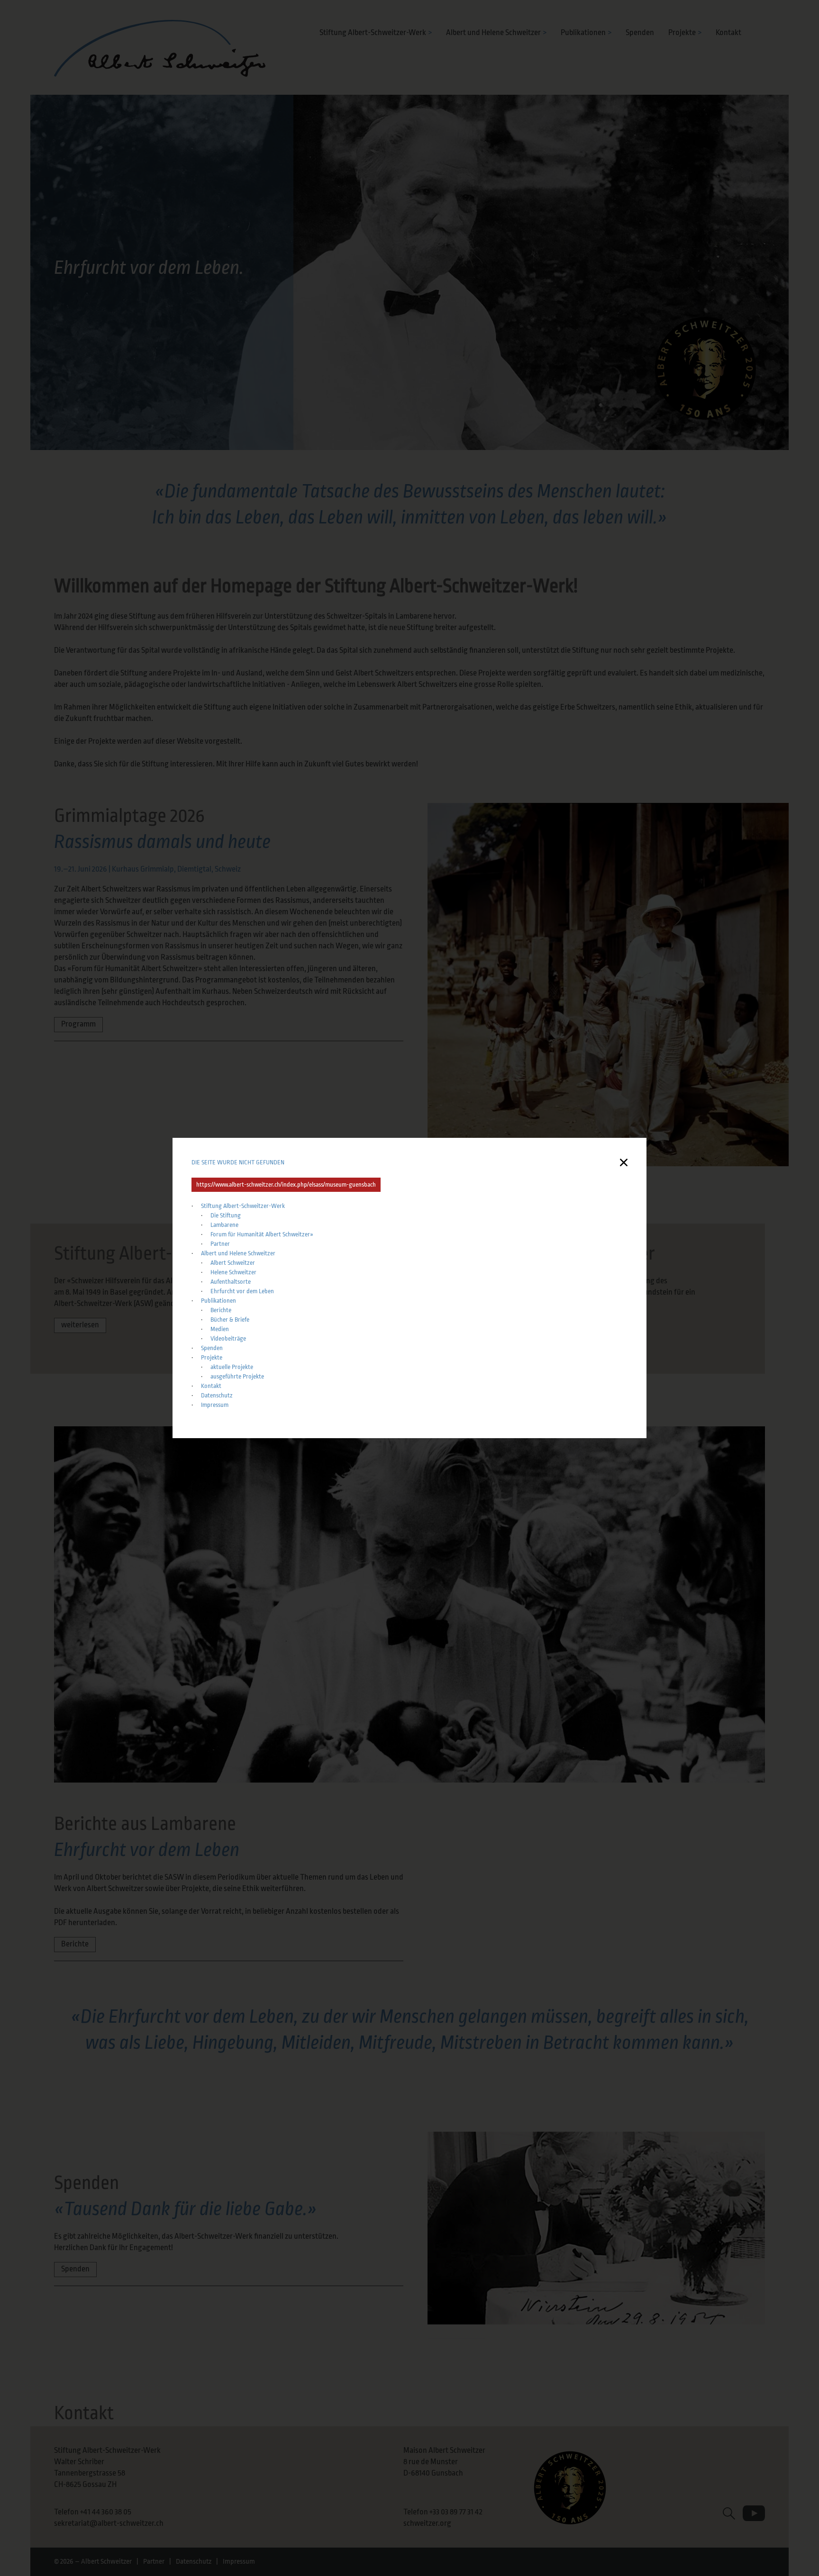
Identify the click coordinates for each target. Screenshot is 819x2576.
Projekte (212, 1357)
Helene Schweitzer (233, 1272)
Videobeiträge (228, 1338)
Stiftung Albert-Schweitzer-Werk (243, 1206)
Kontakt (211, 1386)
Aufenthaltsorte (231, 1282)
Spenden (212, 1348)
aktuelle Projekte (232, 1367)
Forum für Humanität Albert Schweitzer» (262, 1234)
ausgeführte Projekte (238, 1376)
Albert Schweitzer (233, 1263)
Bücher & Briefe (230, 1320)
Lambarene (224, 1225)
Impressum (215, 1405)
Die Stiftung (226, 1215)
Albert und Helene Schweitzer (238, 1253)
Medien (220, 1329)
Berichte (222, 1310)
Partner (220, 1244)
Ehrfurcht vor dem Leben (242, 1291)
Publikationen (218, 1301)
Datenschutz (217, 1395)
